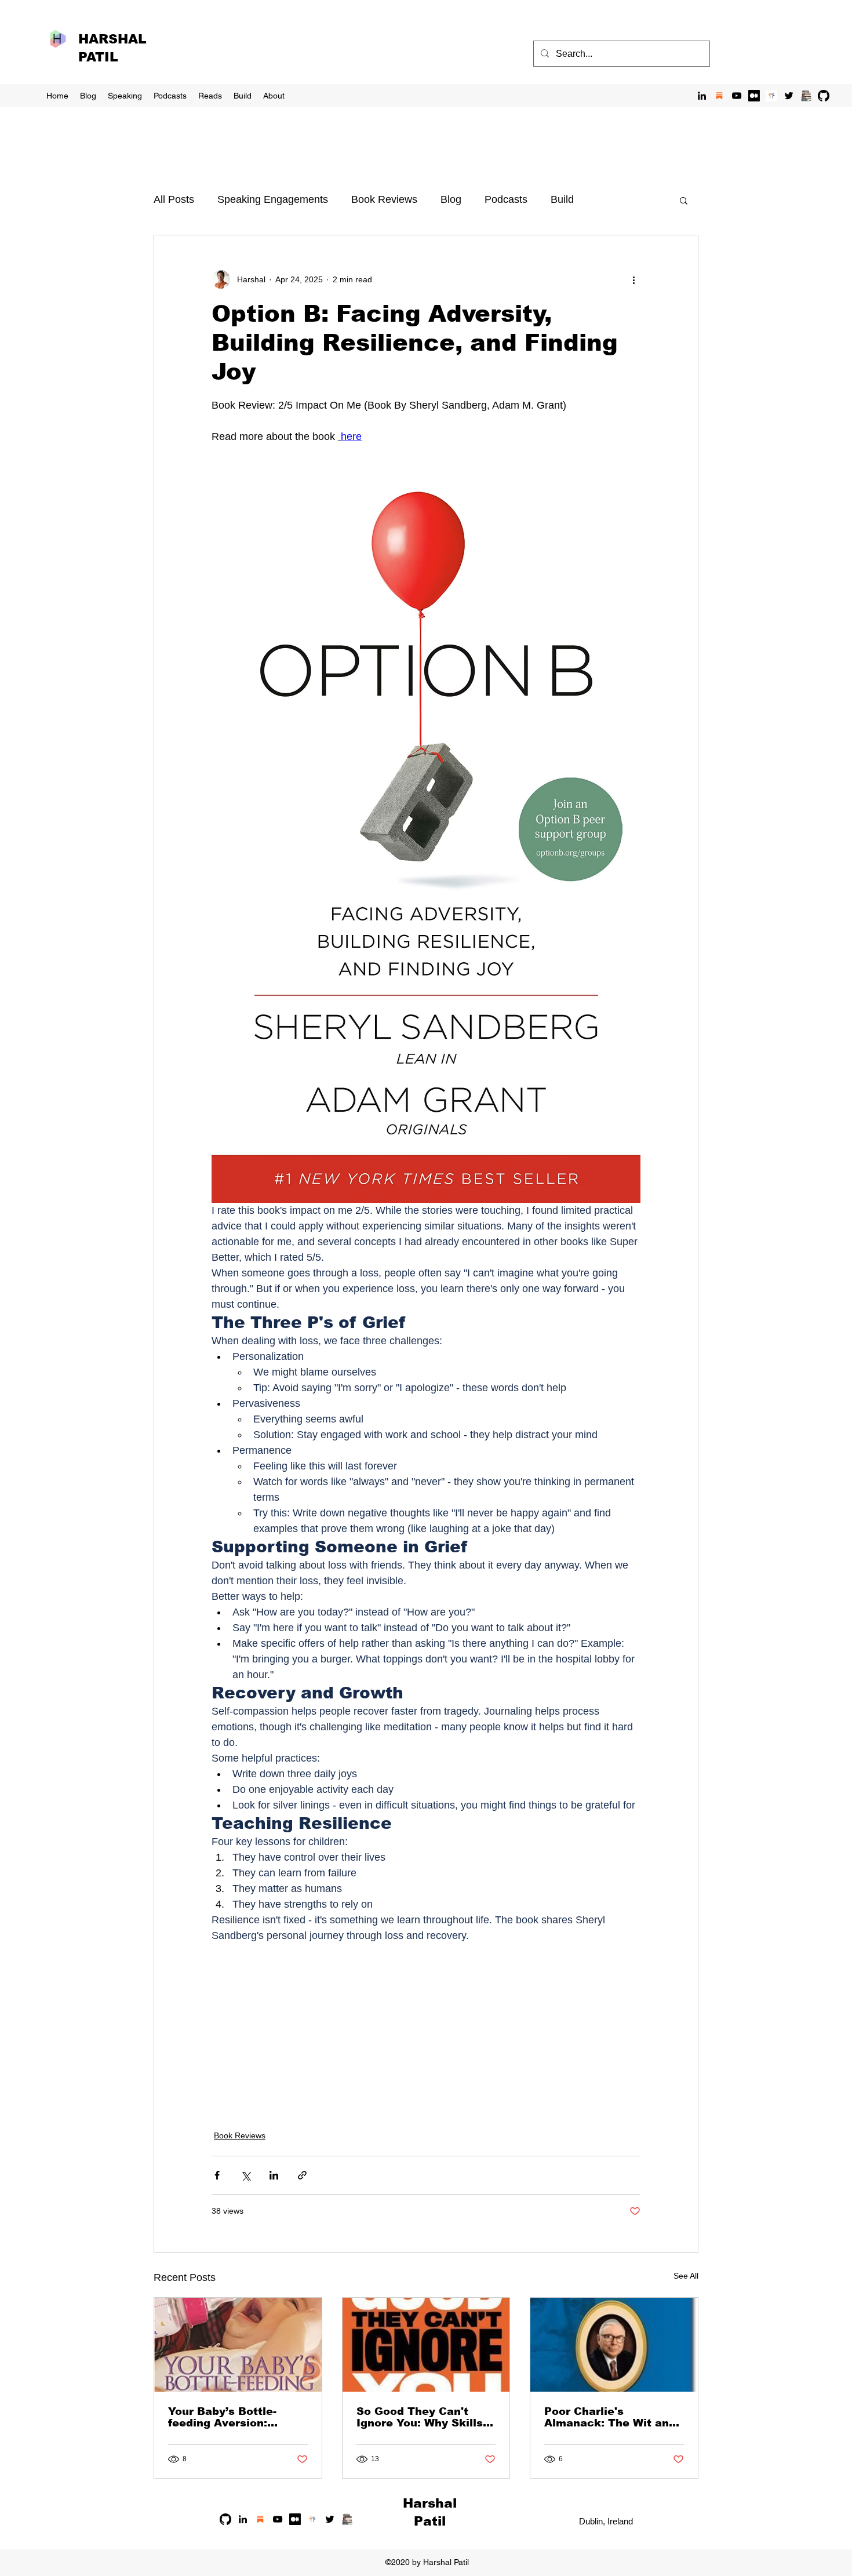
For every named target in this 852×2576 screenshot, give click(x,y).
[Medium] (754, 96)
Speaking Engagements (273, 199)
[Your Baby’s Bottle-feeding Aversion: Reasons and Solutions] (238, 2345)
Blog (451, 199)
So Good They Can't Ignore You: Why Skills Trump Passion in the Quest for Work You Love (420, 2417)
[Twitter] (789, 96)
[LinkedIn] (702, 96)
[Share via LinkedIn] (274, 2175)
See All (686, 2276)
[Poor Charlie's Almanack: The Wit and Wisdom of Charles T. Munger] (614, 2345)
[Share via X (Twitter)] (245, 2175)
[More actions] (633, 279)
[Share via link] (302, 2175)
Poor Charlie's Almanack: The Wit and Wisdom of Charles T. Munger (610, 2417)
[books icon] (806, 96)
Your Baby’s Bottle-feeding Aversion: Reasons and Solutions (233, 2417)
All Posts (174, 199)
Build (562, 199)
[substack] (719, 96)
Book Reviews (384, 199)
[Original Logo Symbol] (771, 96)
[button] (684, 200)
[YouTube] (737, 96)
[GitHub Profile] (824, 96)
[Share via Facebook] (217, 2175)
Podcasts (506, 199)
